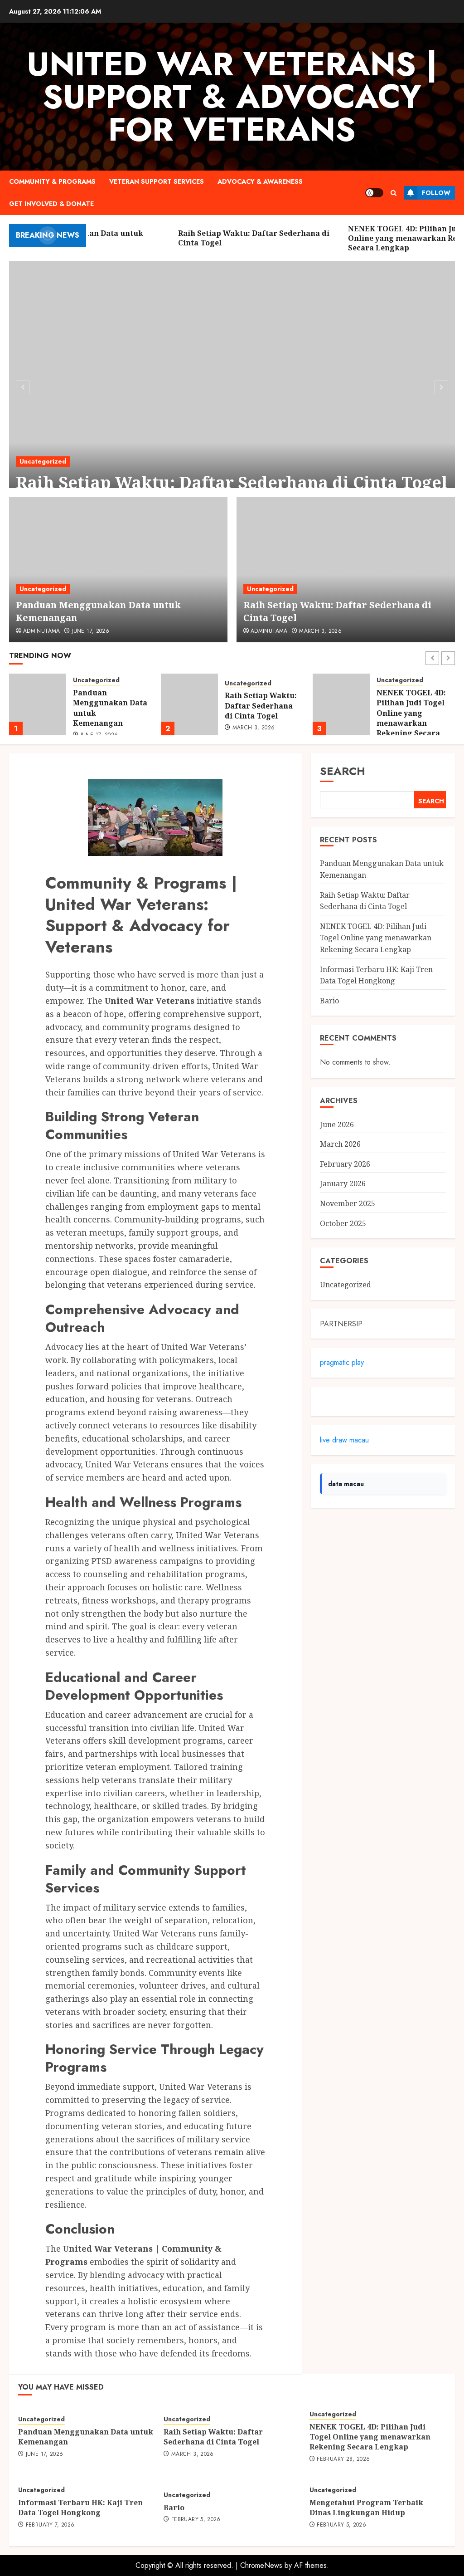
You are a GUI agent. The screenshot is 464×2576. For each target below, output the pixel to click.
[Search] (394, 193)
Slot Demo (336, 1401)
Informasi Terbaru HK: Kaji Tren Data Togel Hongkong (412, 706)
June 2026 (337, 1124)
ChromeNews (261, 2565)
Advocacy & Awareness (260, 181)
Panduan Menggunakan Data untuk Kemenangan (86, 2437)
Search (343, 771)
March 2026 (340, 1144)
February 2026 (345, 1164)
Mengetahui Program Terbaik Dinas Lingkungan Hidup (366, 2508)
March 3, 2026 (320, 631)
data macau (346, 1484)
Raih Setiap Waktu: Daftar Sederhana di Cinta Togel (232, 482)
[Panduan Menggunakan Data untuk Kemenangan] (118, 570)
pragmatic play (342, 1362)
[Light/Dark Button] (374, 193)
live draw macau (344, 1440)
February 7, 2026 (409, 728)
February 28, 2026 (343, 2459)
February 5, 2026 (196, 2520)
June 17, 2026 (90, 631)
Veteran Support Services (157, 181)
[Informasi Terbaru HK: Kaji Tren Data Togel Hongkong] (341, 704)
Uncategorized (43, 461)
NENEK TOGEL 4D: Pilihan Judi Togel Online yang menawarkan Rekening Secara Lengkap (259, 718)
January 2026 (343, 1183)
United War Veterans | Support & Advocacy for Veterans (232, 97)
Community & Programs (52, 181)
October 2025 (343, 1223)
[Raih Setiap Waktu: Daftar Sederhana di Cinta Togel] (232, 386)
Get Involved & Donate (51, 204)
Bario (329, 1001)
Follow (436, 193)
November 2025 (348, 1203)
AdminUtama (42, 631)
